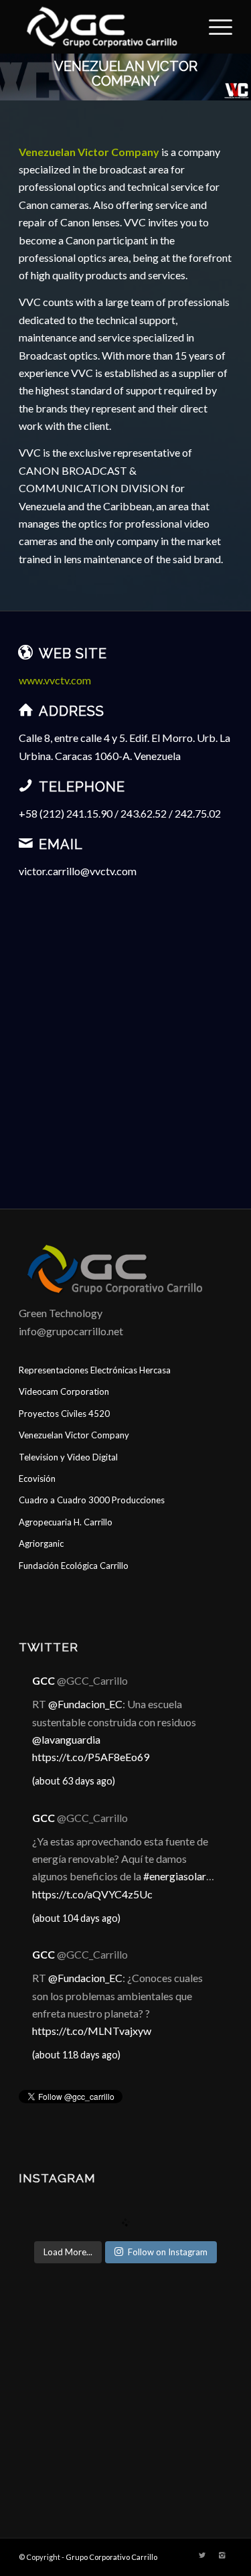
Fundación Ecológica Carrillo (74, 1566)
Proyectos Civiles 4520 (64, 1414)
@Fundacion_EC (85, 1704)
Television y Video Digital (68, 1457)
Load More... (68, 2252)
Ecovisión (37, 1479)
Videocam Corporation (64, 1391)
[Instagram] (222, 2555)
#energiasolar (175, 1876)
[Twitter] (202, 2555)
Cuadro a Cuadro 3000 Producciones (92, 1500)
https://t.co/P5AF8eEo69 (91, 1757)
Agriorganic (41, 1543)
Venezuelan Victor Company (74, 1435)
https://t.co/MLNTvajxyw (92, 2031)
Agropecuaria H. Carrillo (66, 1522)
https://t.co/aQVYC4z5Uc (92, 1894)
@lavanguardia (66, 1739)
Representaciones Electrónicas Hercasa (95, 1370)
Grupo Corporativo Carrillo (111, 2557)
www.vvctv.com (55, 680)
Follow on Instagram (168, 2252)
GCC (44, 1680)
